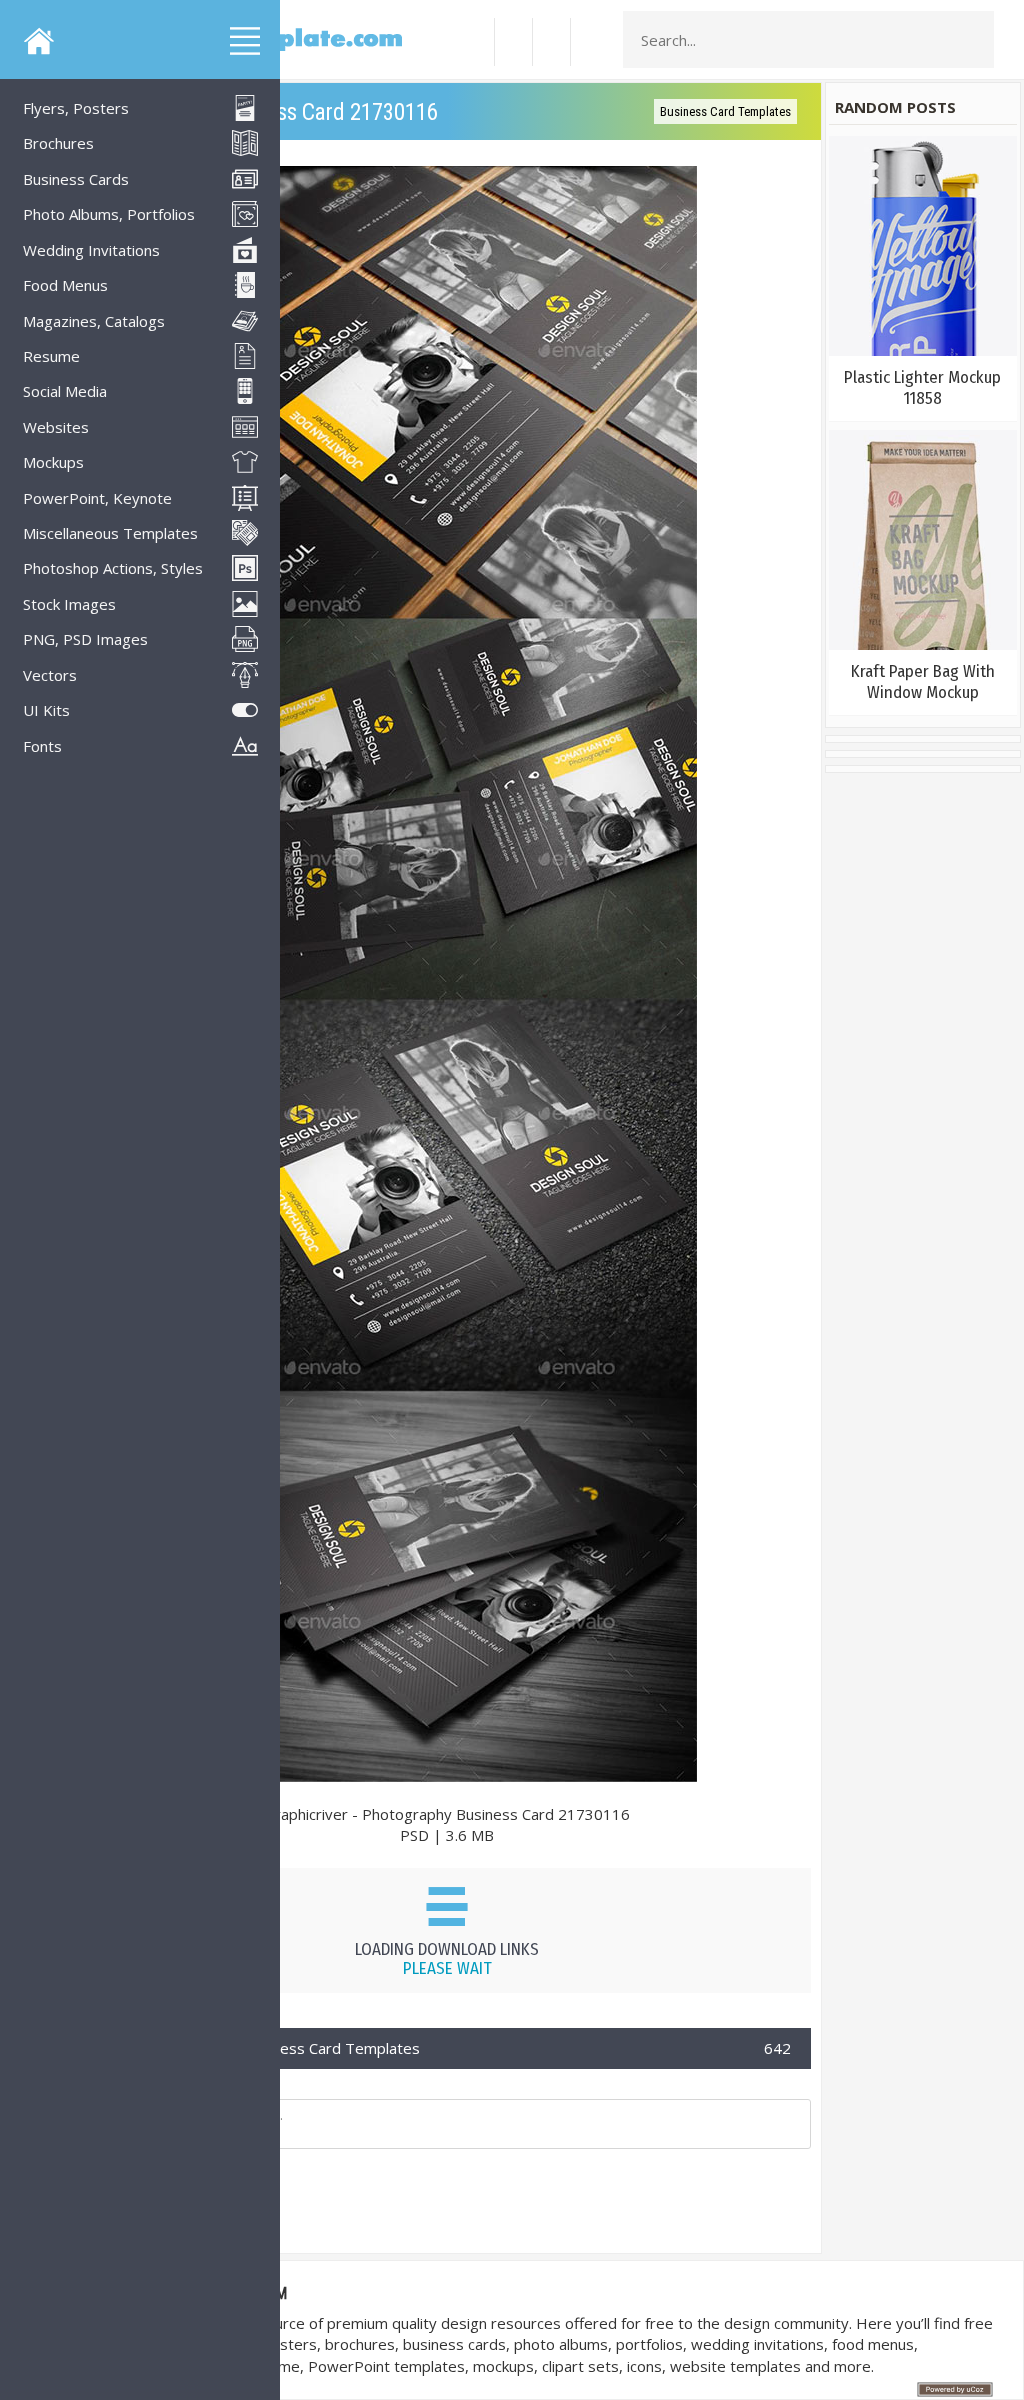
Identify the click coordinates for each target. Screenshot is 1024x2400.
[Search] (973, 40)
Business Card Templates (725, 111)
